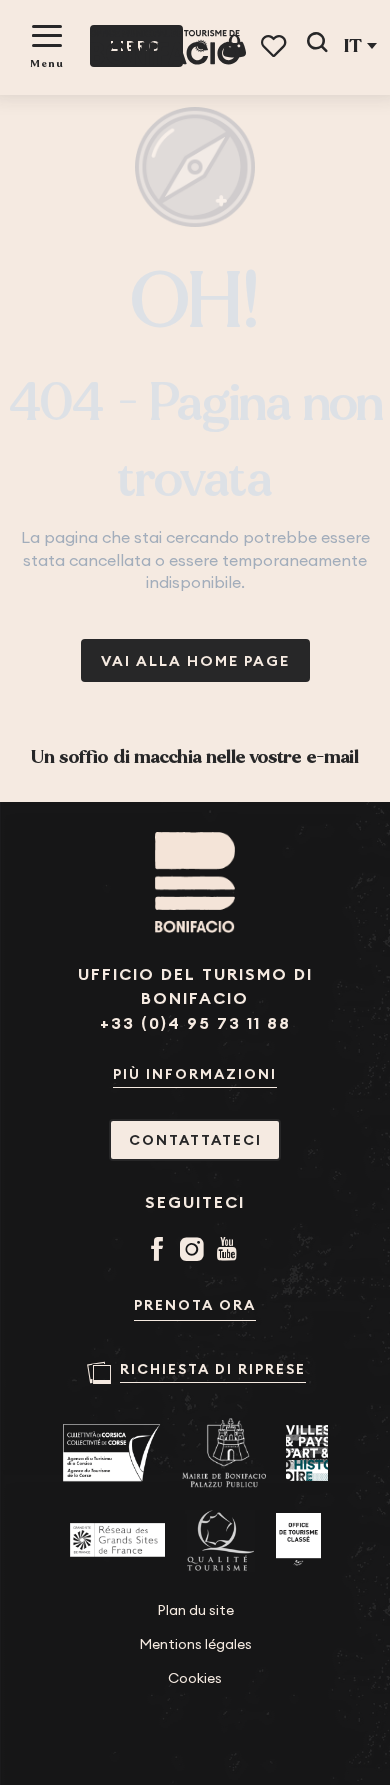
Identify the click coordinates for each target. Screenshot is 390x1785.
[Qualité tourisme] (220, 1540)
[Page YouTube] (230, 1251)
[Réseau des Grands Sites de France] (117, 1540)
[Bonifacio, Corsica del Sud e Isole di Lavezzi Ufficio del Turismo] (165, 47)
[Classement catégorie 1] (298, 1540)
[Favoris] (275, 46)
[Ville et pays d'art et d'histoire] (307, 1452)
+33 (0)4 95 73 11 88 (195, 1023)
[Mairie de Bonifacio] (224, 1453)
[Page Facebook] (160, 1251)
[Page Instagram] (195, 1251)
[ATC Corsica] (112, 1452)
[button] (317, 46)
